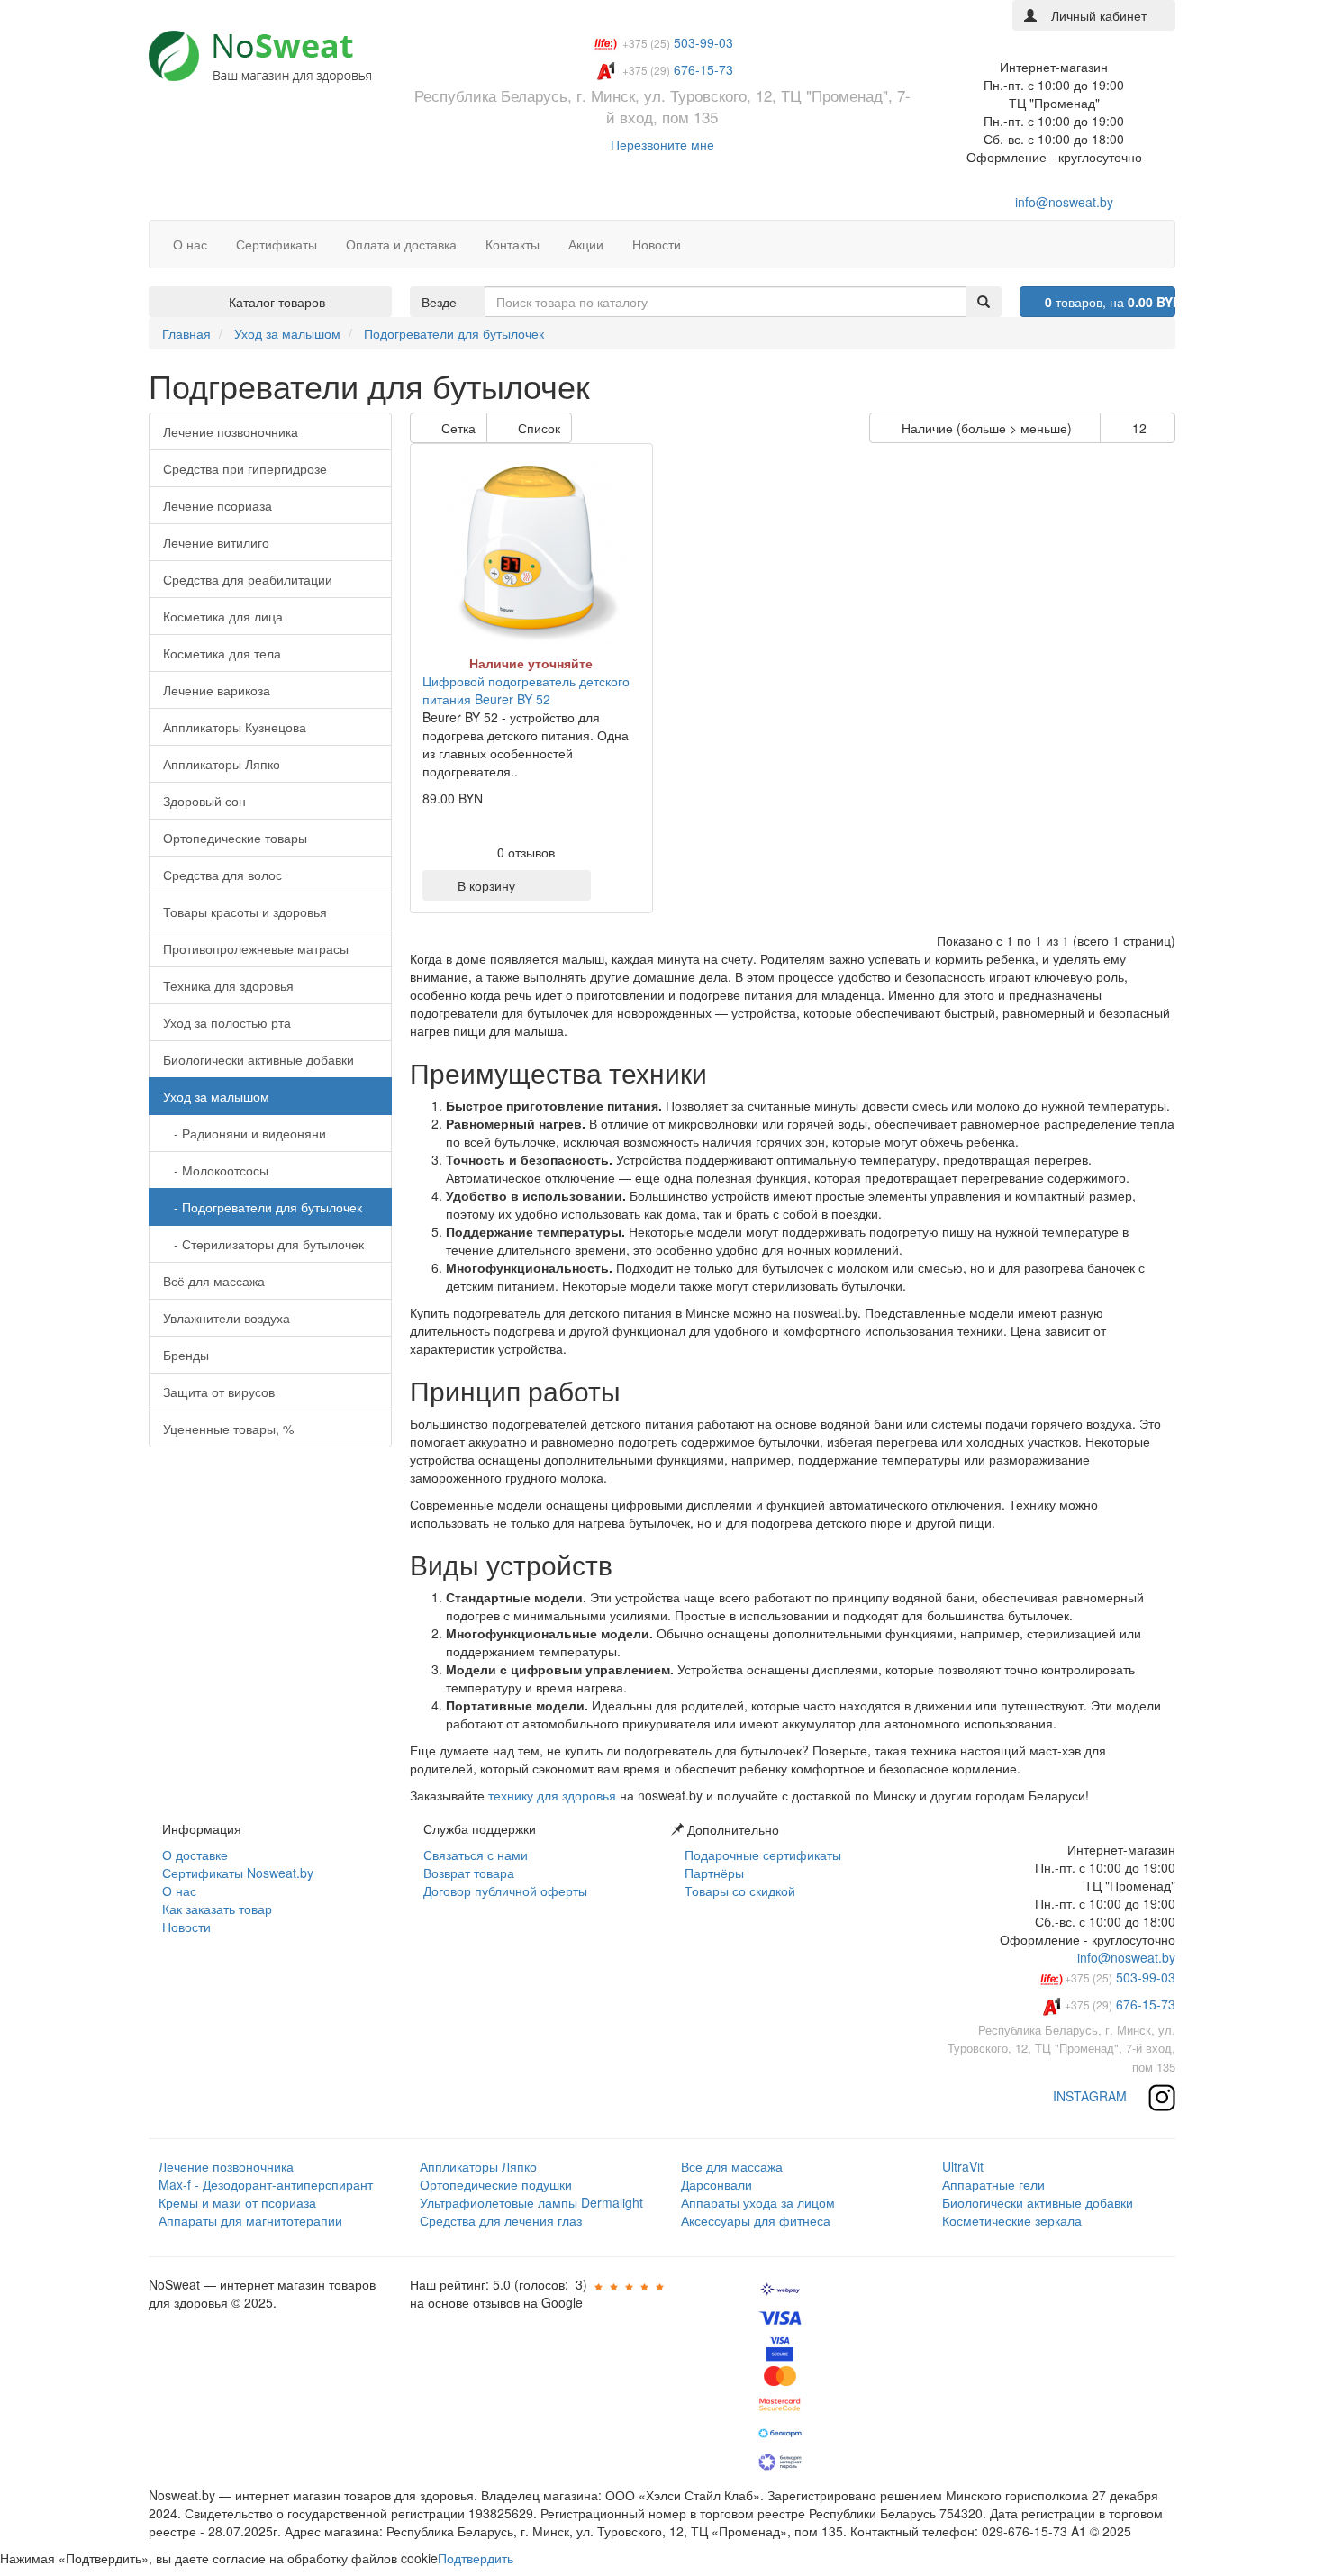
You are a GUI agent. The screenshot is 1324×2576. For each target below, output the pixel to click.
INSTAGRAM (1092, 2096)
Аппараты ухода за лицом (758, 2202)
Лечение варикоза (217, 690)
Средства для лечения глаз (501, 2220)
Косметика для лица (223, 616)
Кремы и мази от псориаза (237, 2202)
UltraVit (963, 2166)
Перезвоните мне (662, 144)
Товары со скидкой (738, 1891)
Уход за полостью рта (227, 1022)
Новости (185, 1927)
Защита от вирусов (219, 1392)
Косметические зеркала (1012, 2220)
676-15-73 (1120, 2004)
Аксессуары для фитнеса (756, 2220)
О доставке (193, 1855)
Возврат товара (467, 1873)
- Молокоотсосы (216, 1170)
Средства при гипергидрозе (245, 468)
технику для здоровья (552, 1795)
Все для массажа (732, 2166)
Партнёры (712, 1873)
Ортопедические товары (235, 838)
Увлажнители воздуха (227, 1318)
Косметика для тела (222, 653)
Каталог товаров (275, 302)
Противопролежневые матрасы (256, 948)
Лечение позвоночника (231, 431)
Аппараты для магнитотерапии (250, 2220)
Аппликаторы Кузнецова (235, 727)
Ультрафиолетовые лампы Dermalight (531, 2202)
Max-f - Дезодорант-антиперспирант (266, 2184)
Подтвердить (476, 2558)
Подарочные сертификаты (761, 1855)
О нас (177, 1891)
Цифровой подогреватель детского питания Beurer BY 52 (526, 690)
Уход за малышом (216, 1096)
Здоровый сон (204, 801)
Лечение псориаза (218, 505)
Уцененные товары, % (228, 1429)
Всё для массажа (214, 1281)
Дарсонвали (716, 2184)
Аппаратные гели (993, 2184)
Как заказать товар (215, 1909)
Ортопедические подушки (496, 2184)
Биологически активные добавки (258, 1059)
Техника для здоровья (228, 985)
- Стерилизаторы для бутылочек (263, 1244)
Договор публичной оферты (503, 1891)
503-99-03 (1120, 1977)
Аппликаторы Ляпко (222, 764)
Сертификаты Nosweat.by (236, 1873)
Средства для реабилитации (248, 579)
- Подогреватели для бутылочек (263, 1207)
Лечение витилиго (216, 542)
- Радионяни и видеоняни (245, 1133)
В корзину (483, 885)
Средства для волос (222, 875)
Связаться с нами (474, 1855)
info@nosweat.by (1062, 202)
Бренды (186, 1355)
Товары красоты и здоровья (245, 912)
